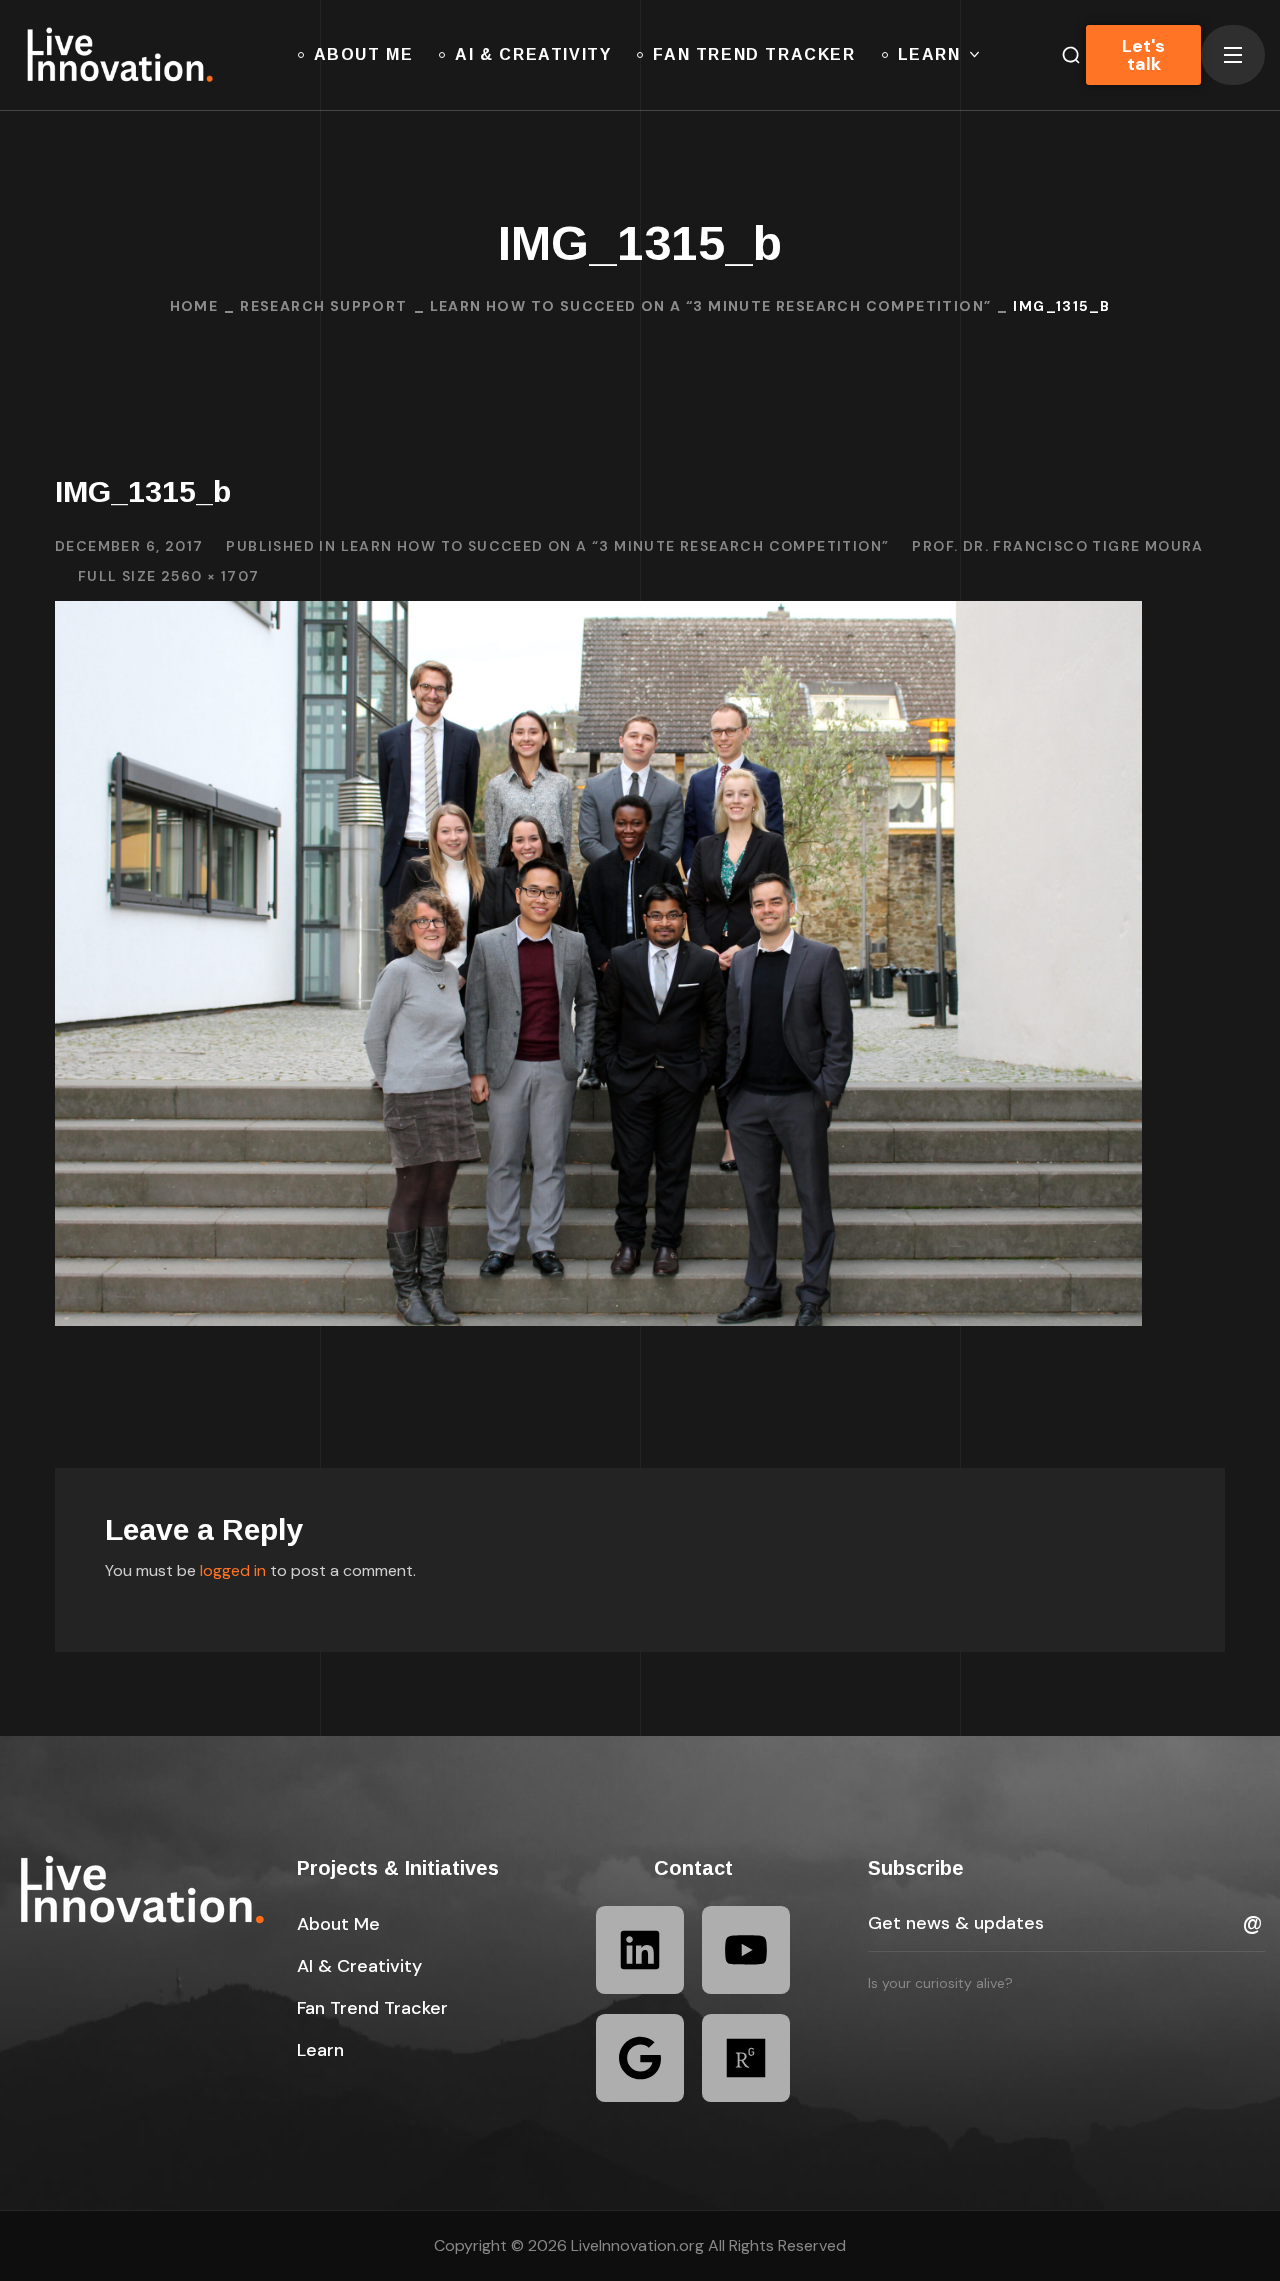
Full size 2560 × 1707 (168, 576)
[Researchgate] (746, 2058)
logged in (233, 1570)
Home (194, 306)
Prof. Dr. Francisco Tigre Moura (1057, 546)
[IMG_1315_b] (598, 615)
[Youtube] (746, 1950)
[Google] (640, 2058)
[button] (338, 1924)
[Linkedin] (640, 1950)
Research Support (323, 306)
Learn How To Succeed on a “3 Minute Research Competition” (711, 306)
